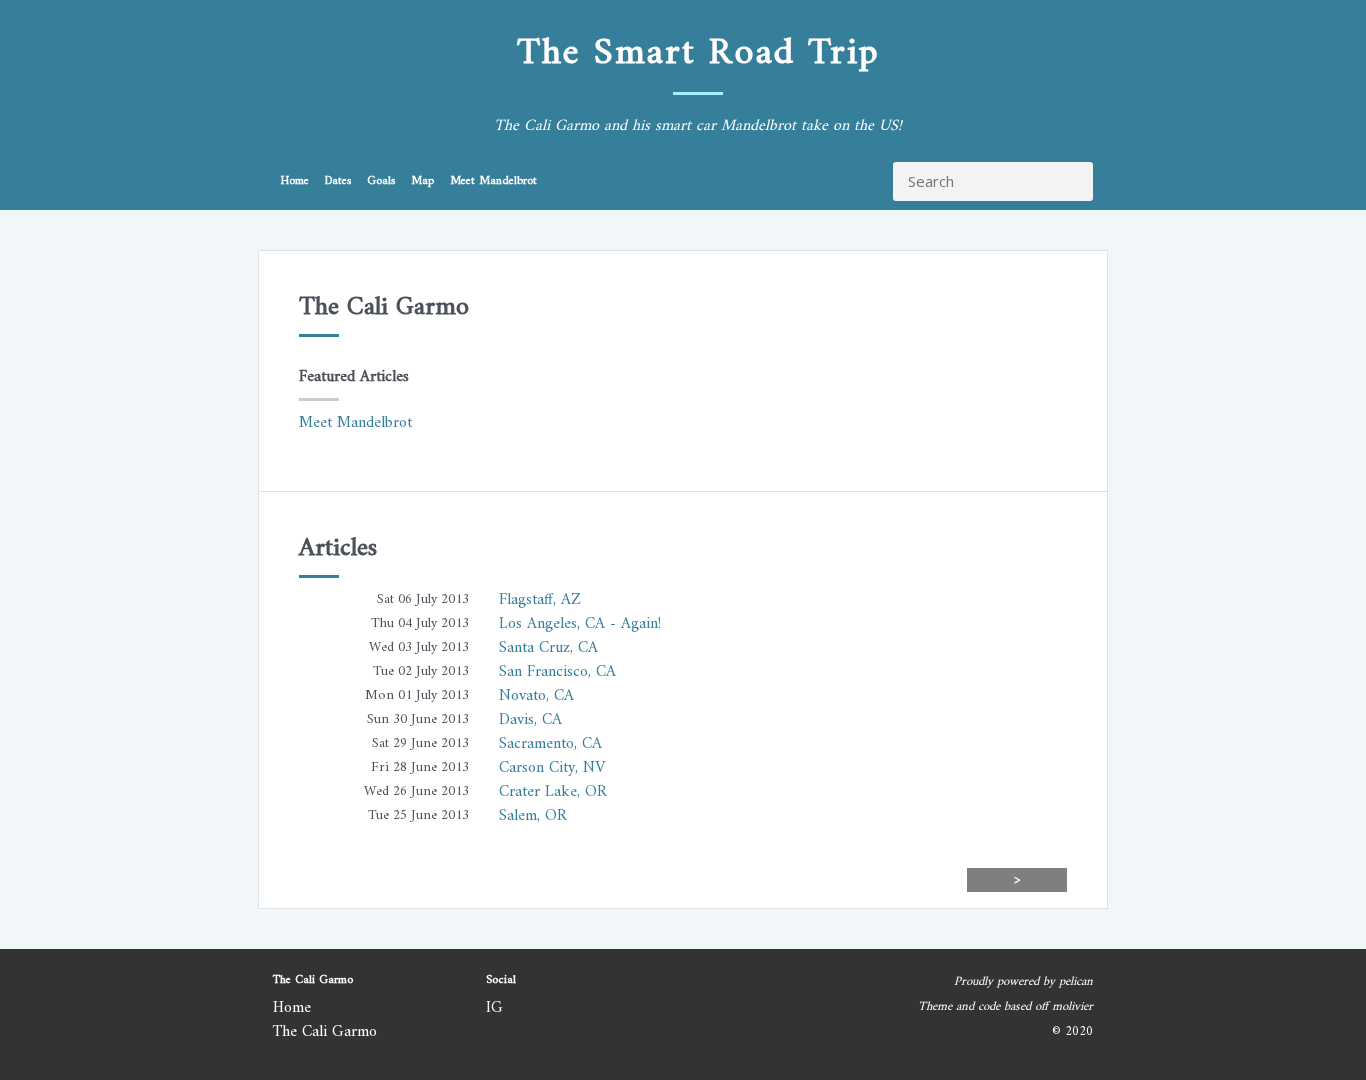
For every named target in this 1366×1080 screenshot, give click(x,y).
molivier (1072, 1007)
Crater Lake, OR (553, 792)
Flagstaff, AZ (540, 600)
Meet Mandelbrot (493, 181)
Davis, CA (530, 720)
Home (295, 181)
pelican (1076, 982)
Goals (381, 181)
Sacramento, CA (550, 744)
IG (494, 1008)
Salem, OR (533, 816)
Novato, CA (536, 696)
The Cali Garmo (325, 1032)
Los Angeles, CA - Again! (580, 624)
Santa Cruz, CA (548, 648)
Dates (338, 181)
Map (422, 181)
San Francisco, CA (557, 672)
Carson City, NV (552, 768)
